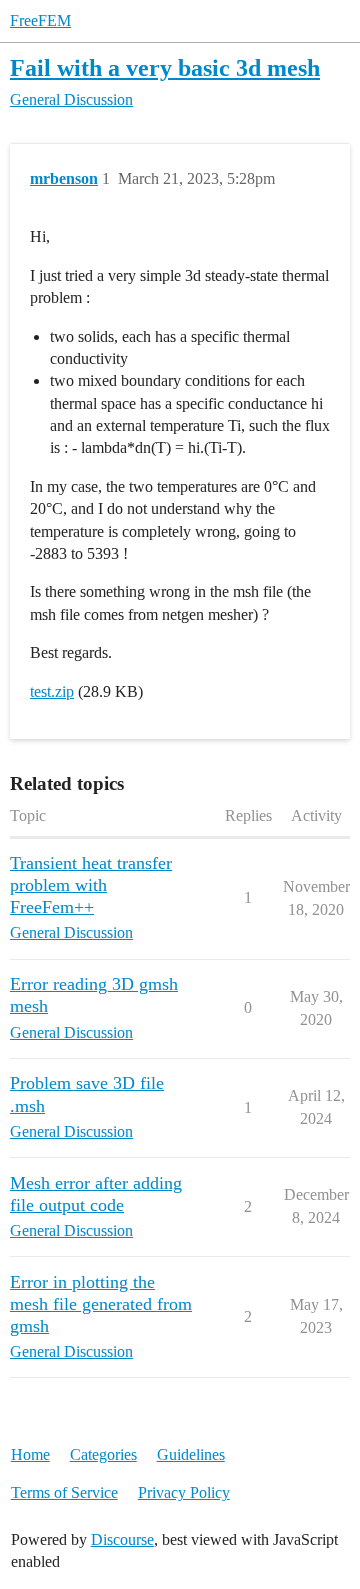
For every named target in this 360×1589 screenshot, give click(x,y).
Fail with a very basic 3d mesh (165, 67)
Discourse (122, 1539)
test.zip (52, 691)
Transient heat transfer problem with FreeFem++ (91, 885)
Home (30, 1454)
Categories (103, 1454)
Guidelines (191, 1454)
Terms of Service (64, 1492)
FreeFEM (40, 20)
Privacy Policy (184, 1492)
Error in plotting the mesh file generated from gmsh (101, 1304)
